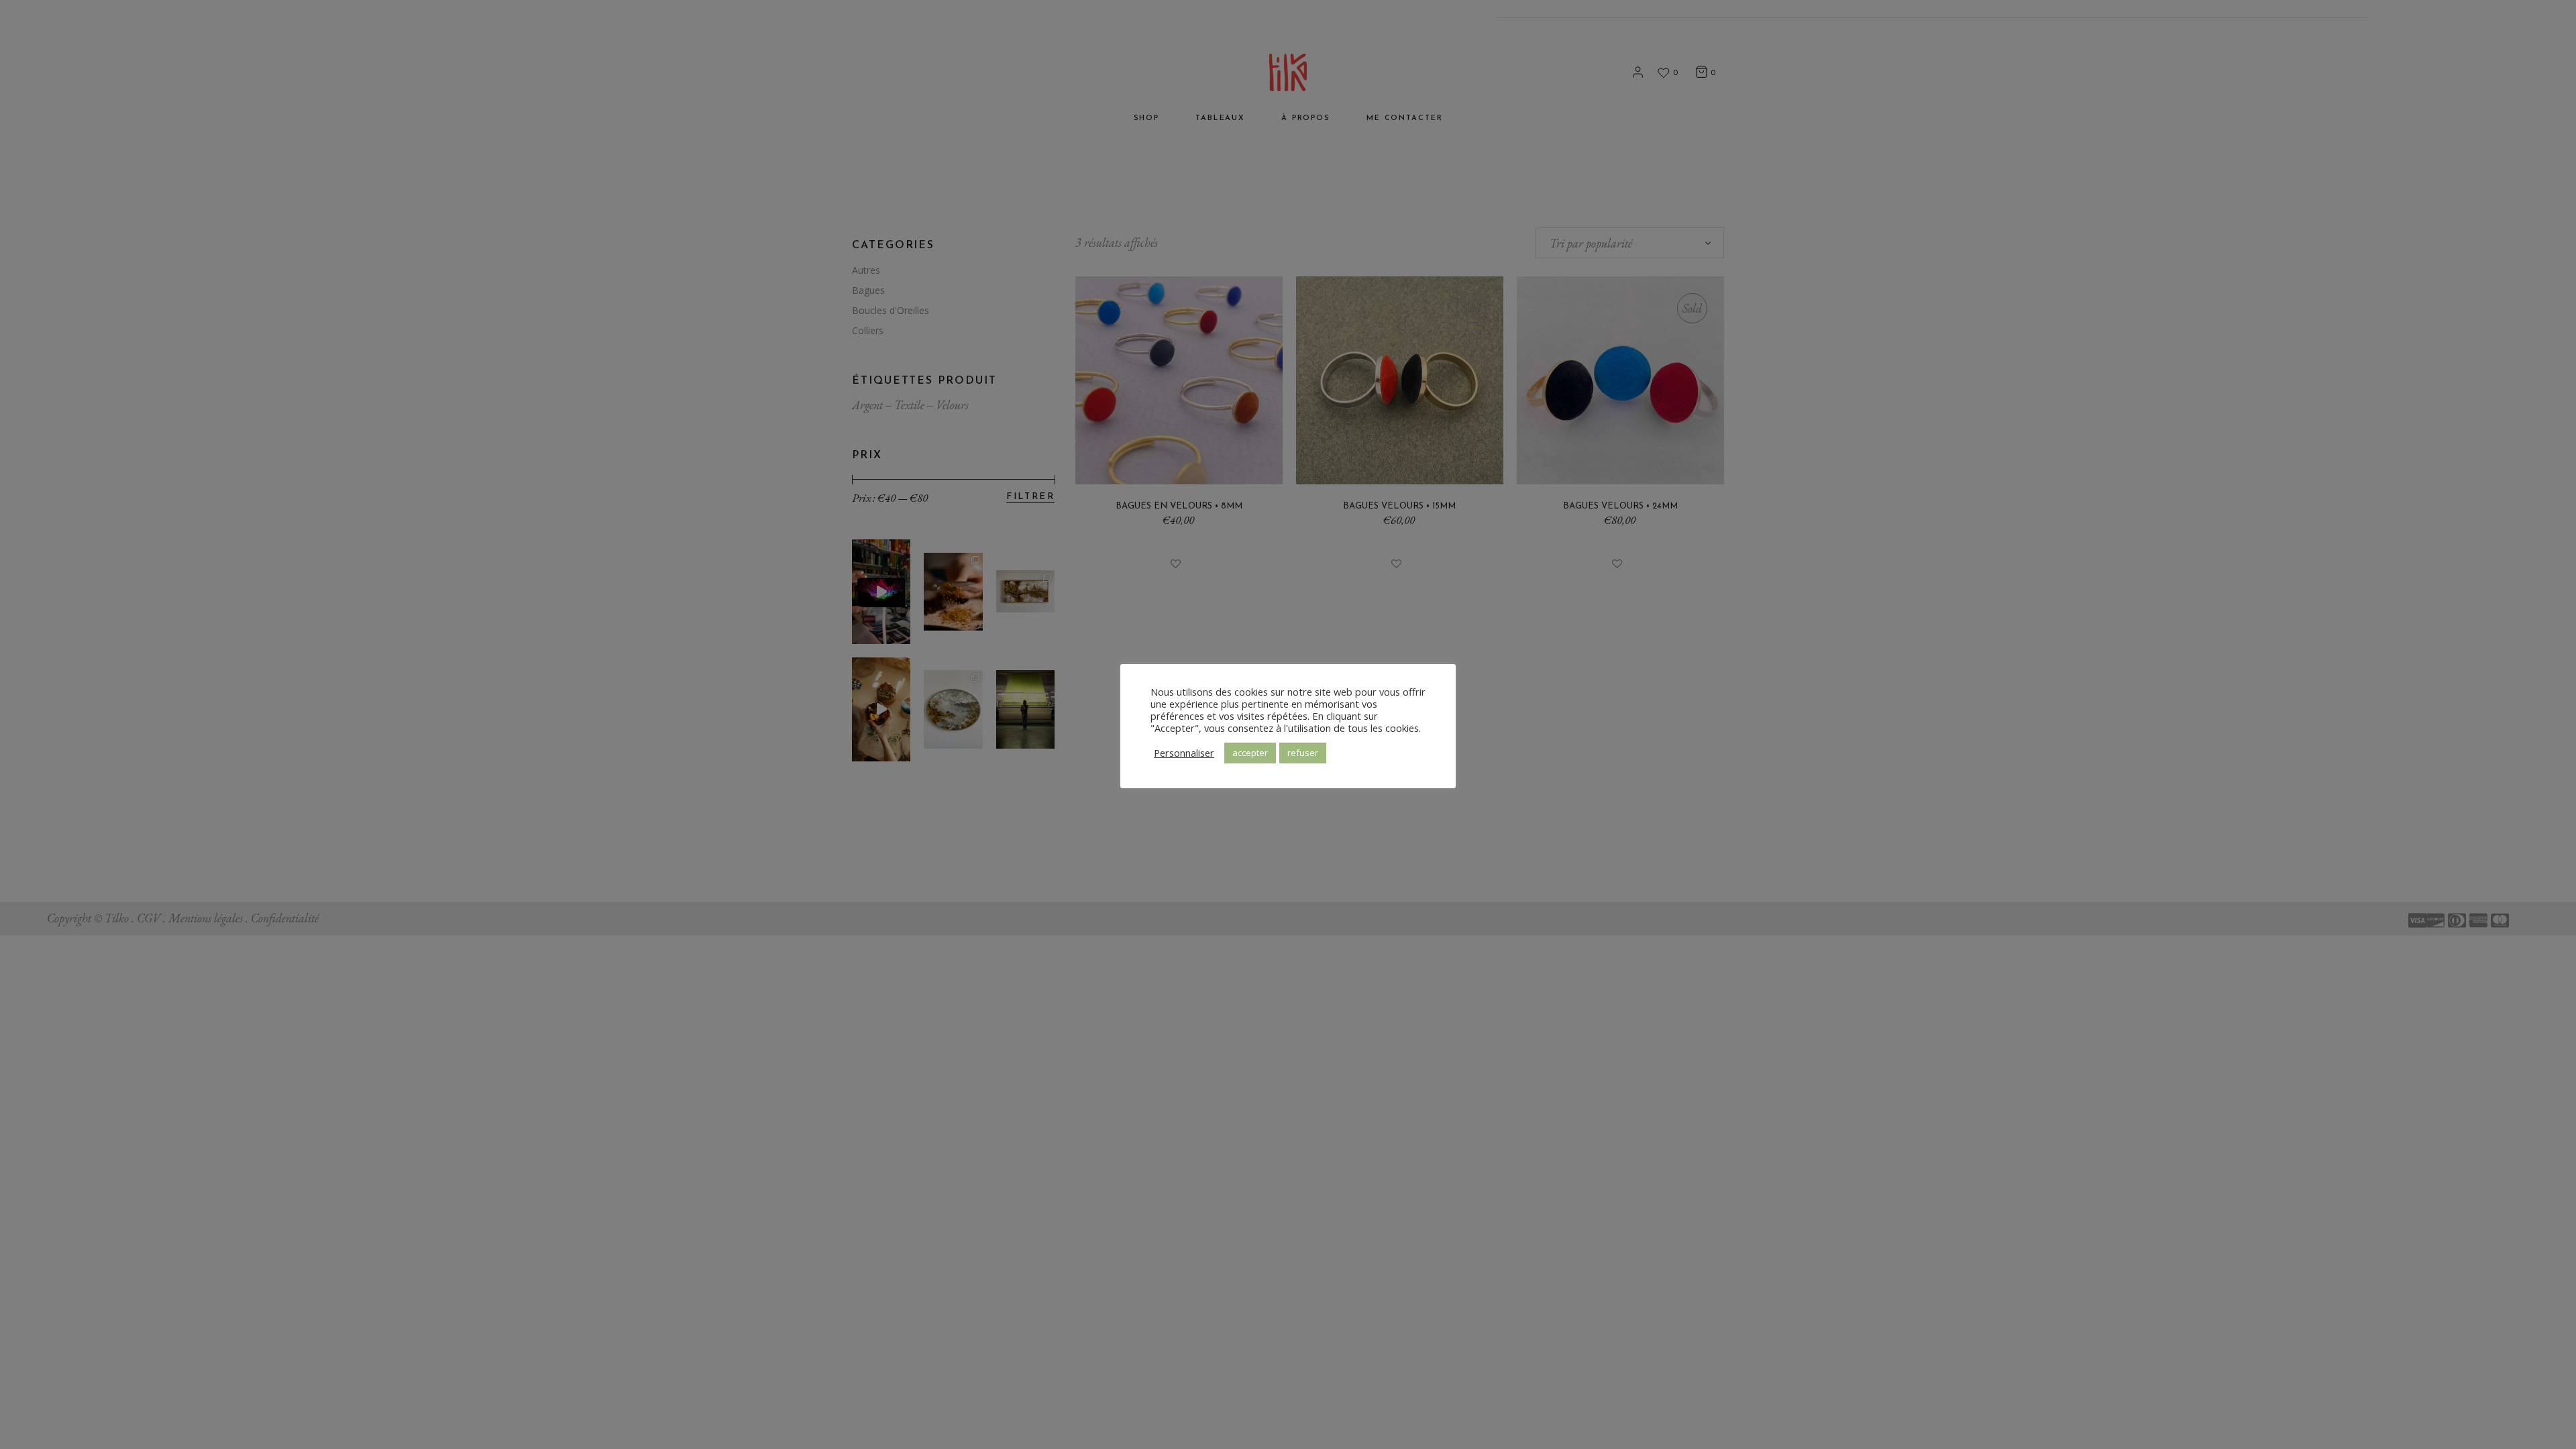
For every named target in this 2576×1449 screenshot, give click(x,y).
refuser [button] (1303, 753)
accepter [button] (1250, 753)
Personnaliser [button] (1184, 753)
